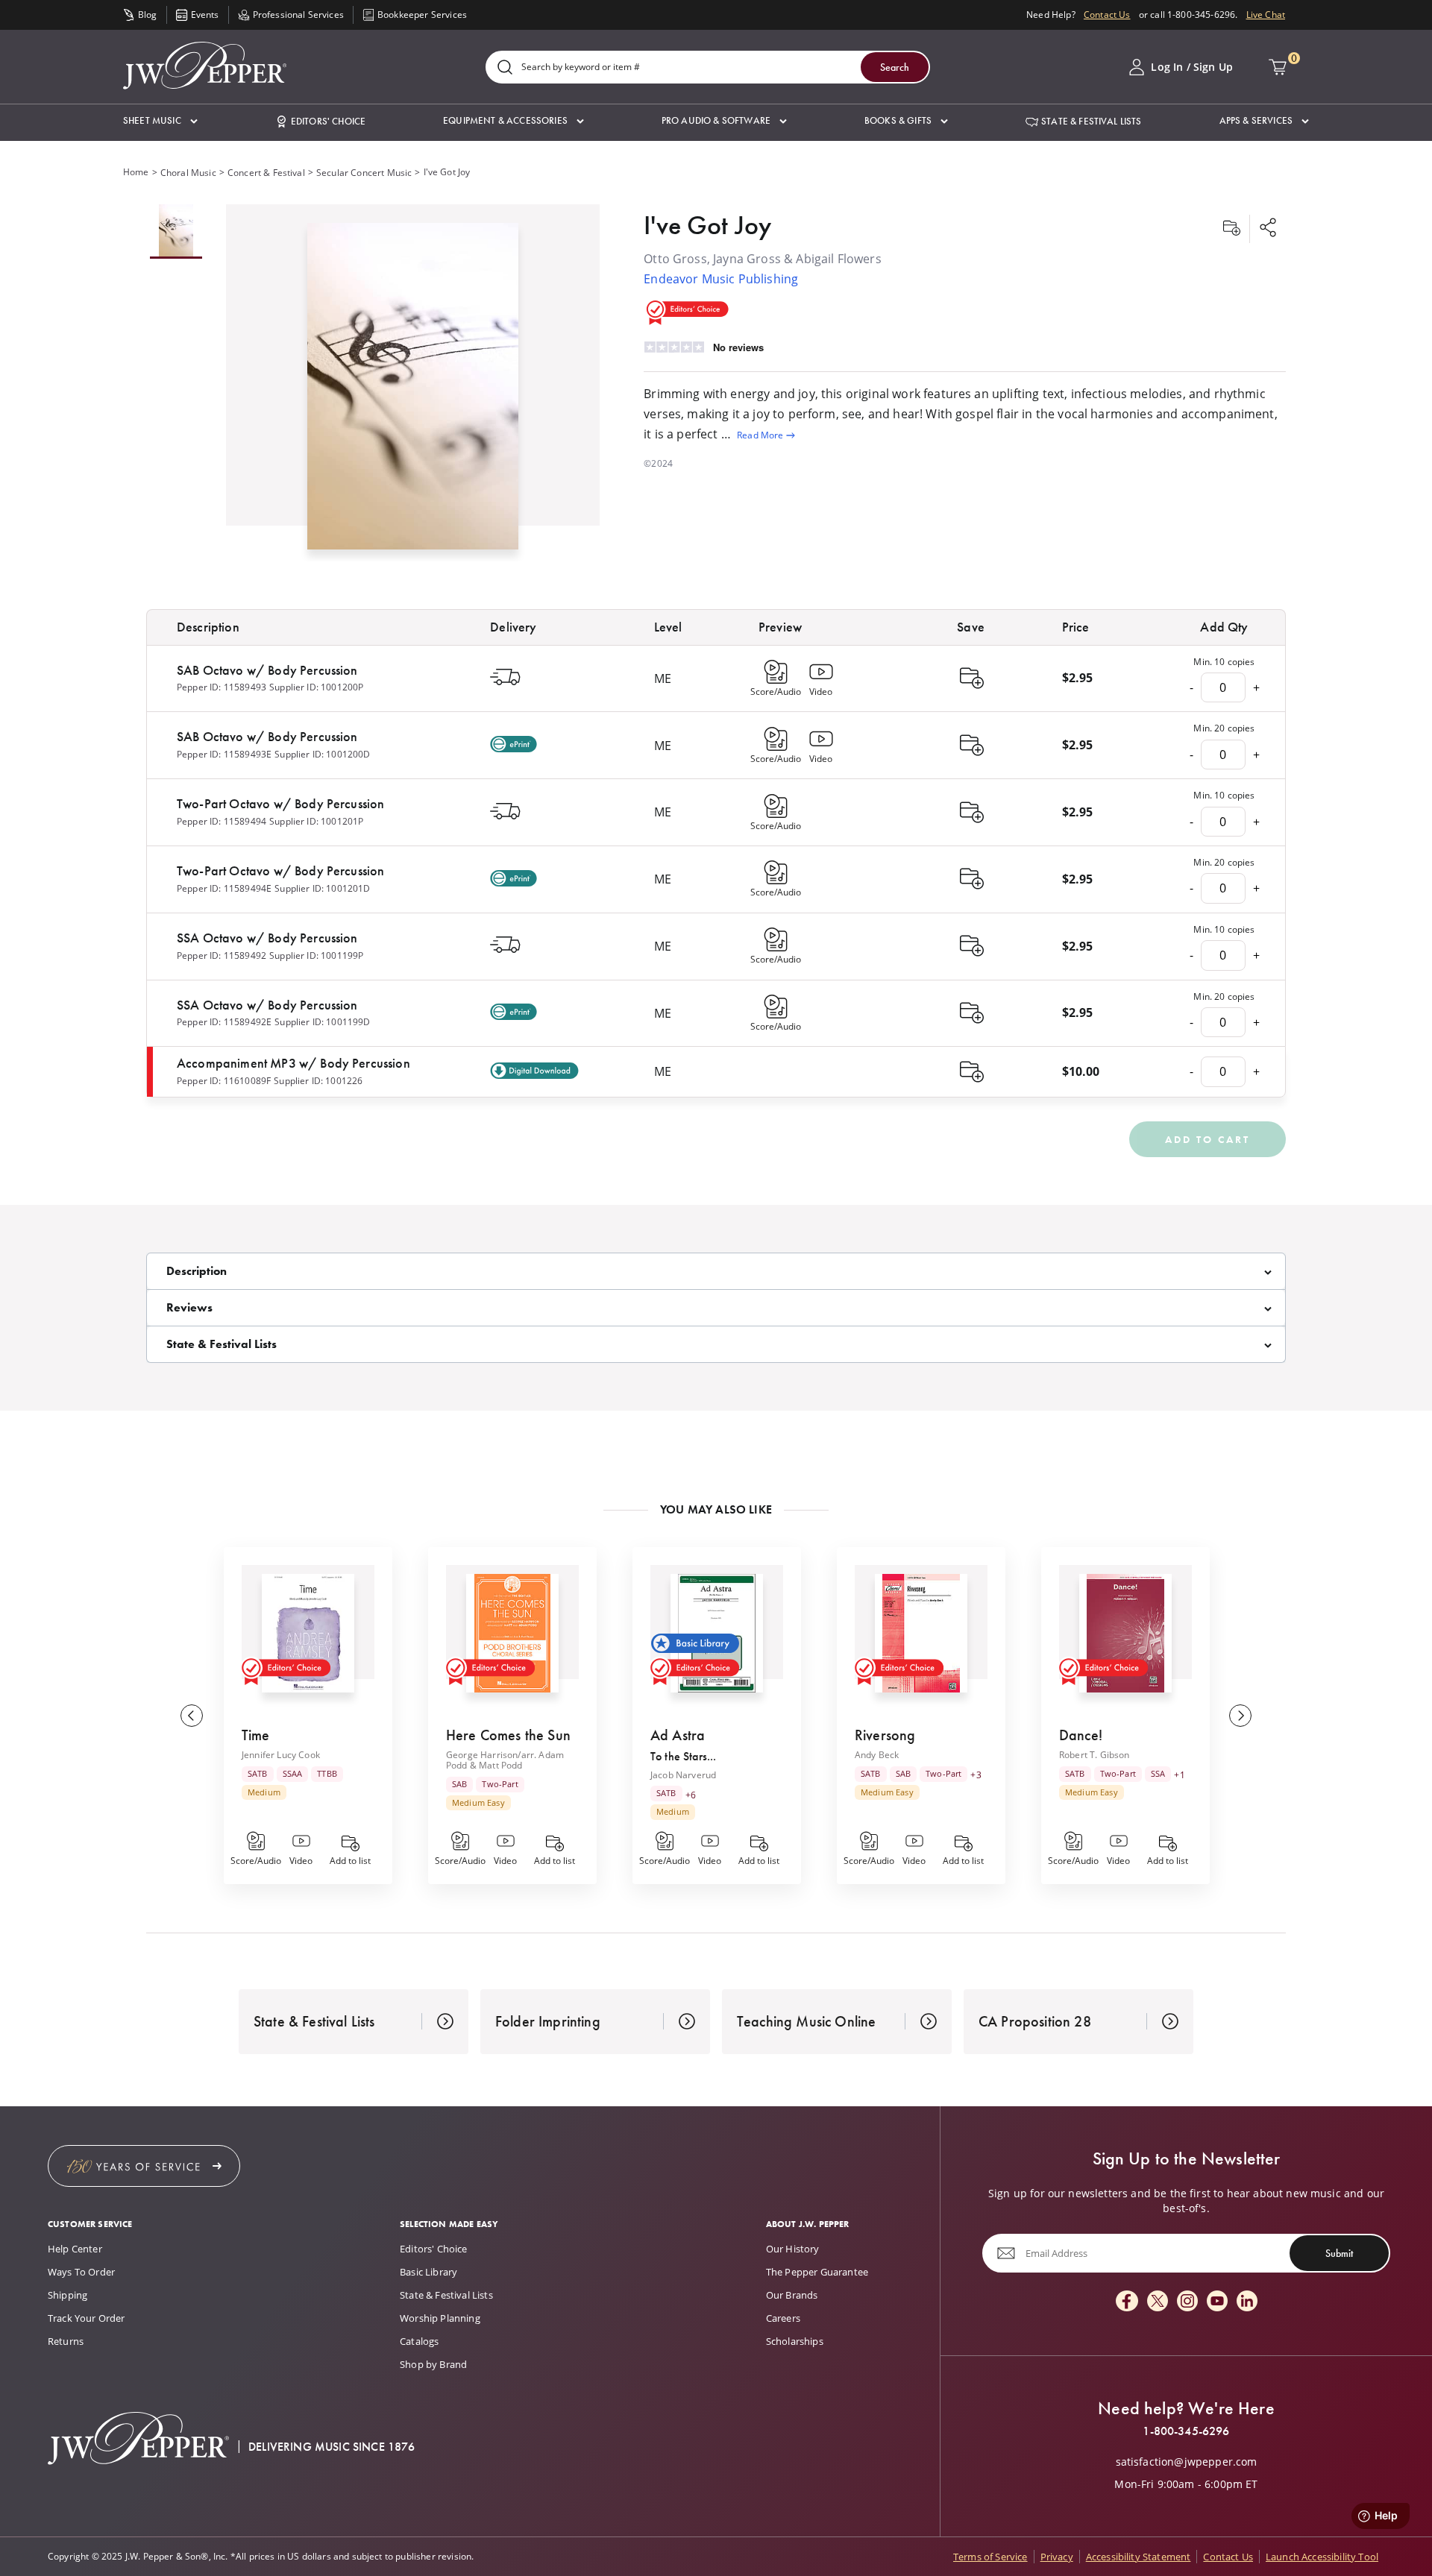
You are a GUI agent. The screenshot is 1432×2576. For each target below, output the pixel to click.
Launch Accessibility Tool (1322, 2557)
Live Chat (1266, 15)
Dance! (1081, 1735)
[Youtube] (1217, 2302)
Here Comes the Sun (508, 1735)
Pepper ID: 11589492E (224, 1022)
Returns (66, 2341)
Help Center (75, 2249)
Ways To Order (81, 2272)
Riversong (885, 1735)
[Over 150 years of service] (144, 2166)
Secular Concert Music (364, 173)
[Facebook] (1127, 2302)
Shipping (67, 2295)
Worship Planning (440, 2318)
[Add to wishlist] (1231, 229)
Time (256, 1735)
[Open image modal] (413, 392)
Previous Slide (192, 1716)
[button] (160, 121)
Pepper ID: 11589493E (224, 754)
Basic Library (428, 2272)
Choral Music (188, 173)
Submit (1339, 2253)
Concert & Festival (266, 173)
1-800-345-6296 (1186, 2431)
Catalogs (419, 2341)
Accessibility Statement (1139, 2557)
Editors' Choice (433, 2249)
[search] (505, 68)
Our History (793, 2249)
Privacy (1057, 2557)
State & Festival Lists (446, 2295)
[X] (1158, 2302)
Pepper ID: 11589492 (222, 955)
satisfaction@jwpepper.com (1187, 2462)
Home (136, 172)
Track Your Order (87, 2318)
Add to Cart (1208, 1139)
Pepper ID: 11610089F (224, 1081)
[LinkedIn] (1247, 2302)
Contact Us (1107, 15)
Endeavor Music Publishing (721, 279)
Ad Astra (678, 1735)
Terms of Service (990, 2557)
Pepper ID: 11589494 (222, 821)
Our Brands (792, 2295)
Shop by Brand (433, 2364)
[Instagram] (1187, 2302)
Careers (783, 2318)
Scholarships (795, 2341)
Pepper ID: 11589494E (224, 888)
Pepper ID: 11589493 (222, 687)
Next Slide (1240, 1716)
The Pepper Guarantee (817, 2272)
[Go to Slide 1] (176, 232)
